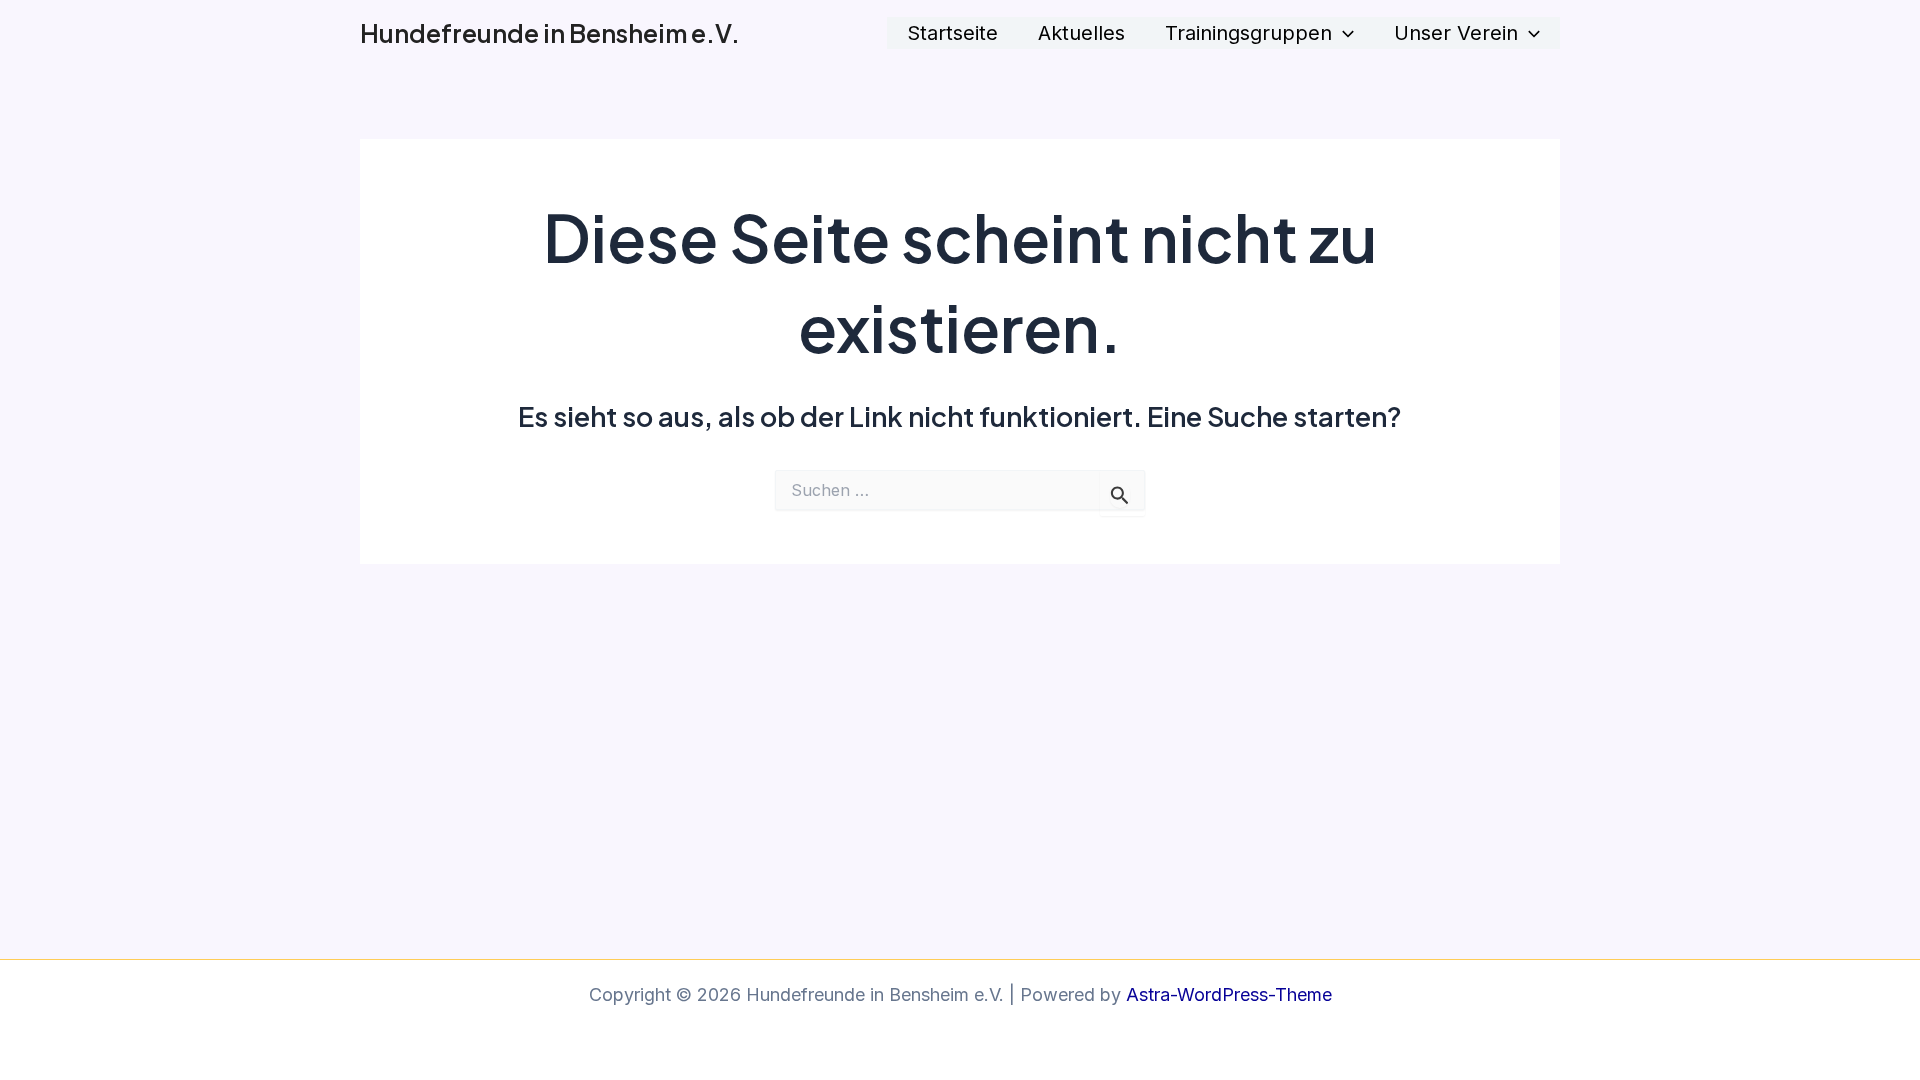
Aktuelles (1081, 33)
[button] (1343, 33)
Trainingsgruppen (1248, 33)
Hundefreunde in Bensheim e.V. (550, 33)
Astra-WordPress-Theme (1229, 994)
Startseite (952, 33)
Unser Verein (1456, 33)
